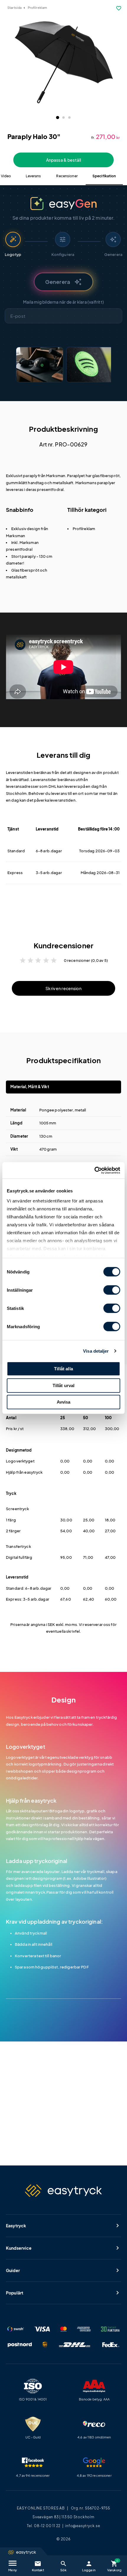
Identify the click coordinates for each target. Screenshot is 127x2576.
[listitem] (40, 365)
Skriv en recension (63, 988)
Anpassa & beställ (63, 160)
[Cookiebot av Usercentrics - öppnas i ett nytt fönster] (94, 1170)
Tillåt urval (64, 1385)
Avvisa (64, 1402)
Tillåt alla (63, 1369)
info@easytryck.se (83, 2526)
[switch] (112, 1290)
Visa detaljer (96, 1351)
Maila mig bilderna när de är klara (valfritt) (63, 302)
